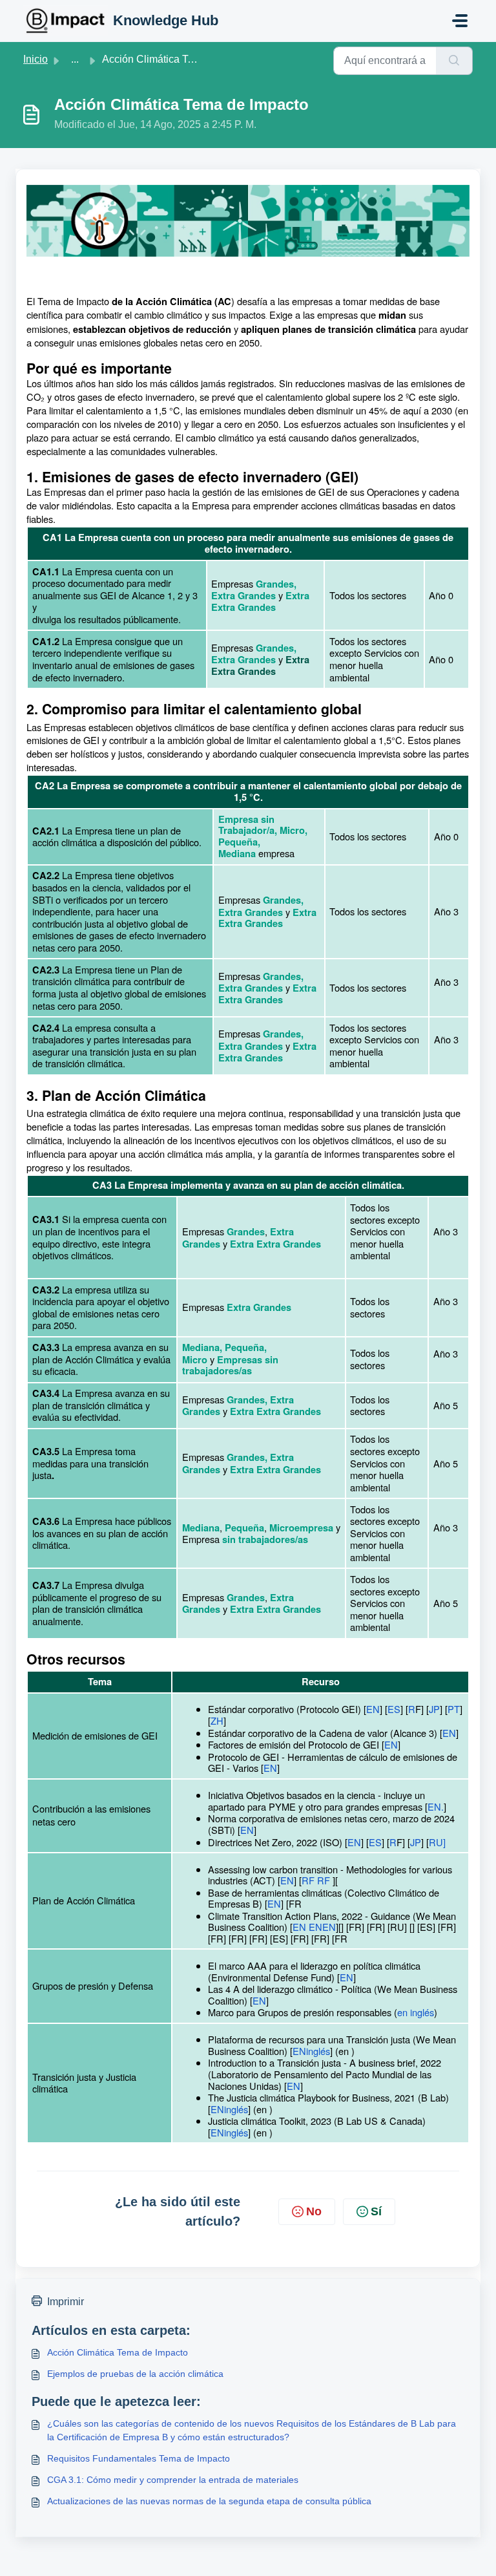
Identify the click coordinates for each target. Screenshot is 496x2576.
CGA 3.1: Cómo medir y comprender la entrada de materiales (173, 2480)
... (75, 59)
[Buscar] (454, 61)
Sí (376, 2211)
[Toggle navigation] (460, 21)
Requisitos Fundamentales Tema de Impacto (139, 2458)
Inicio (36, 59)
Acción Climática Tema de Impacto (118, 2352)
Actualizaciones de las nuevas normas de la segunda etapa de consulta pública (209, 2501)
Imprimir (66, 2302)
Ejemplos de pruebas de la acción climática (135, 2374)
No (314, 2211)
